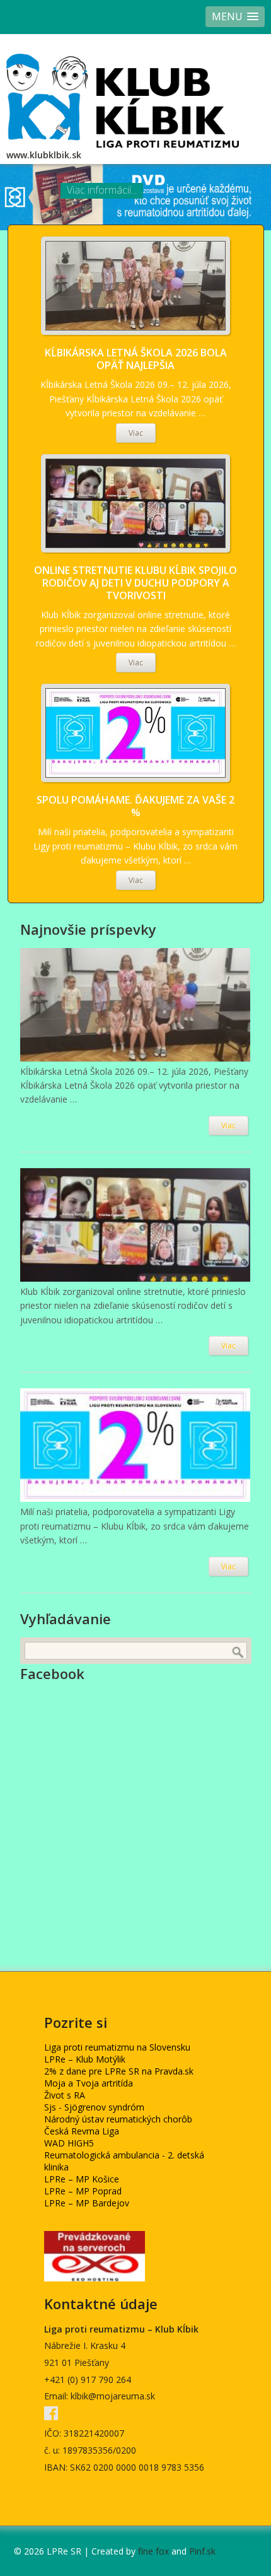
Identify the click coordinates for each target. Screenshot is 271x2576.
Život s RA (65, 2095)
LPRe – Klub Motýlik (85, 2059)
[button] (235, 17)
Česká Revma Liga (82, 2131)
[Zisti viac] (135, 286)
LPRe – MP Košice (82, 2179)
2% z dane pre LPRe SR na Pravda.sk (119, 2071)
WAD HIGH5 (69, 2143)
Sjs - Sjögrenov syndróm (94, 2107)
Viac (136, 433)
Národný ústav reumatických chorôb (118, 2119)
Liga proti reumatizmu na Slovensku (117, 2047)
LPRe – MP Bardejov (87, 2203)
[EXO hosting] (95, 2278)
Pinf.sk (202, 2551)
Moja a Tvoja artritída (89, 2083)
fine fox (153, 2551)
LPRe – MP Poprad (83, 2191)
